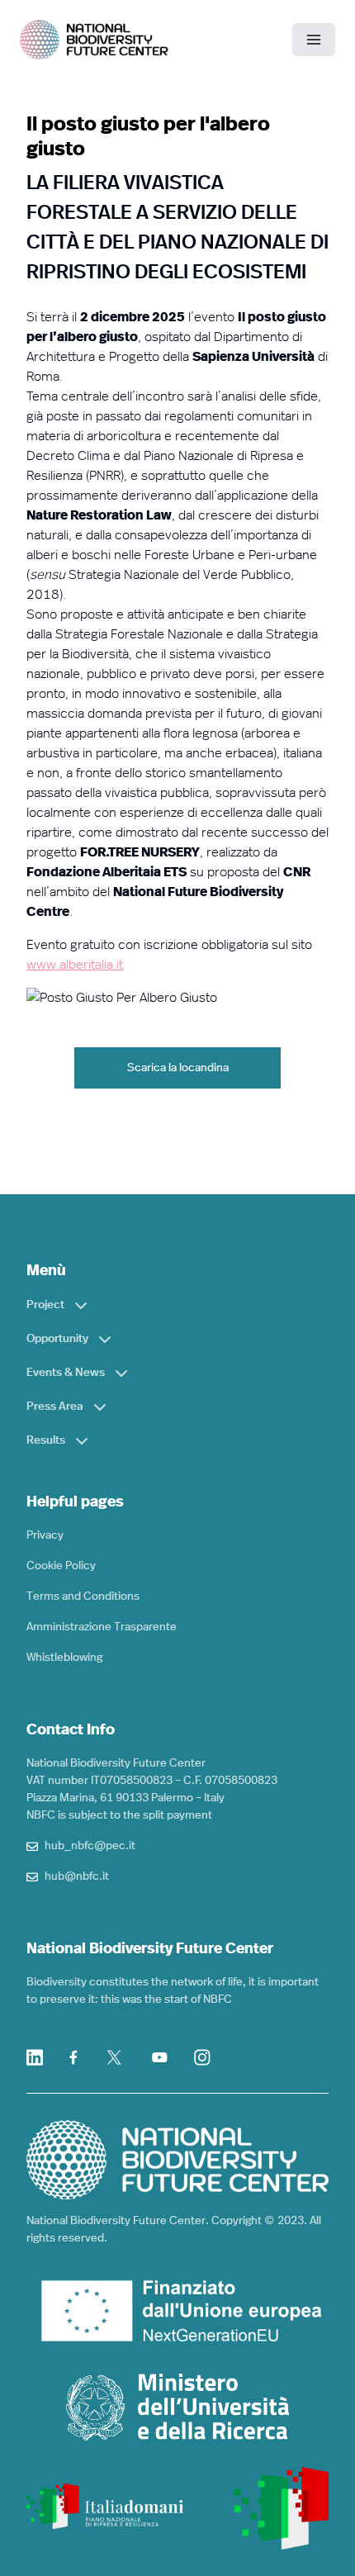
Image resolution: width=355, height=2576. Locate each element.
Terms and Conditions (83, 1596)
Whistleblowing (64, 1658)
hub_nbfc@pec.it (90, 1846)
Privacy (45, 1535)
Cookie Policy (61, 1566)
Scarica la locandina (178, 1068)
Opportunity (57, 1339)
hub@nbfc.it (77, 1876)
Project (45, 1305)
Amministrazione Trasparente (102, 1627)
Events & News (66, 1373)
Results (46, 1440)
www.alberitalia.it (75, 965)
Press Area (55, 1407)
